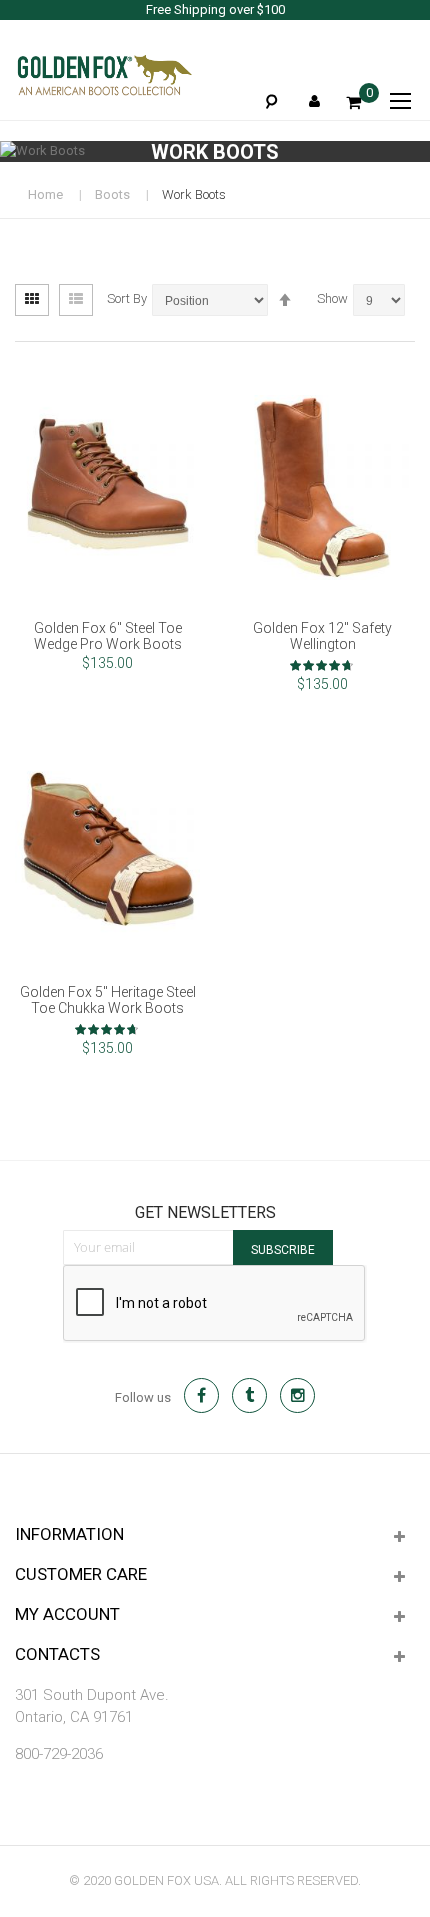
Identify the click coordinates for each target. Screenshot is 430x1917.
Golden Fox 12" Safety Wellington (322, 636)
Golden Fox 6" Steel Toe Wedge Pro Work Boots (108, 636)
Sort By (127, 298)
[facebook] (201, 1395)
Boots (112, 194)
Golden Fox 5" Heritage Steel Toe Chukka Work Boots (108, 1000)
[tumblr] (249, 1395)
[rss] (297, 1395)
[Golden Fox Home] (104, 75)
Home (45, 194)
